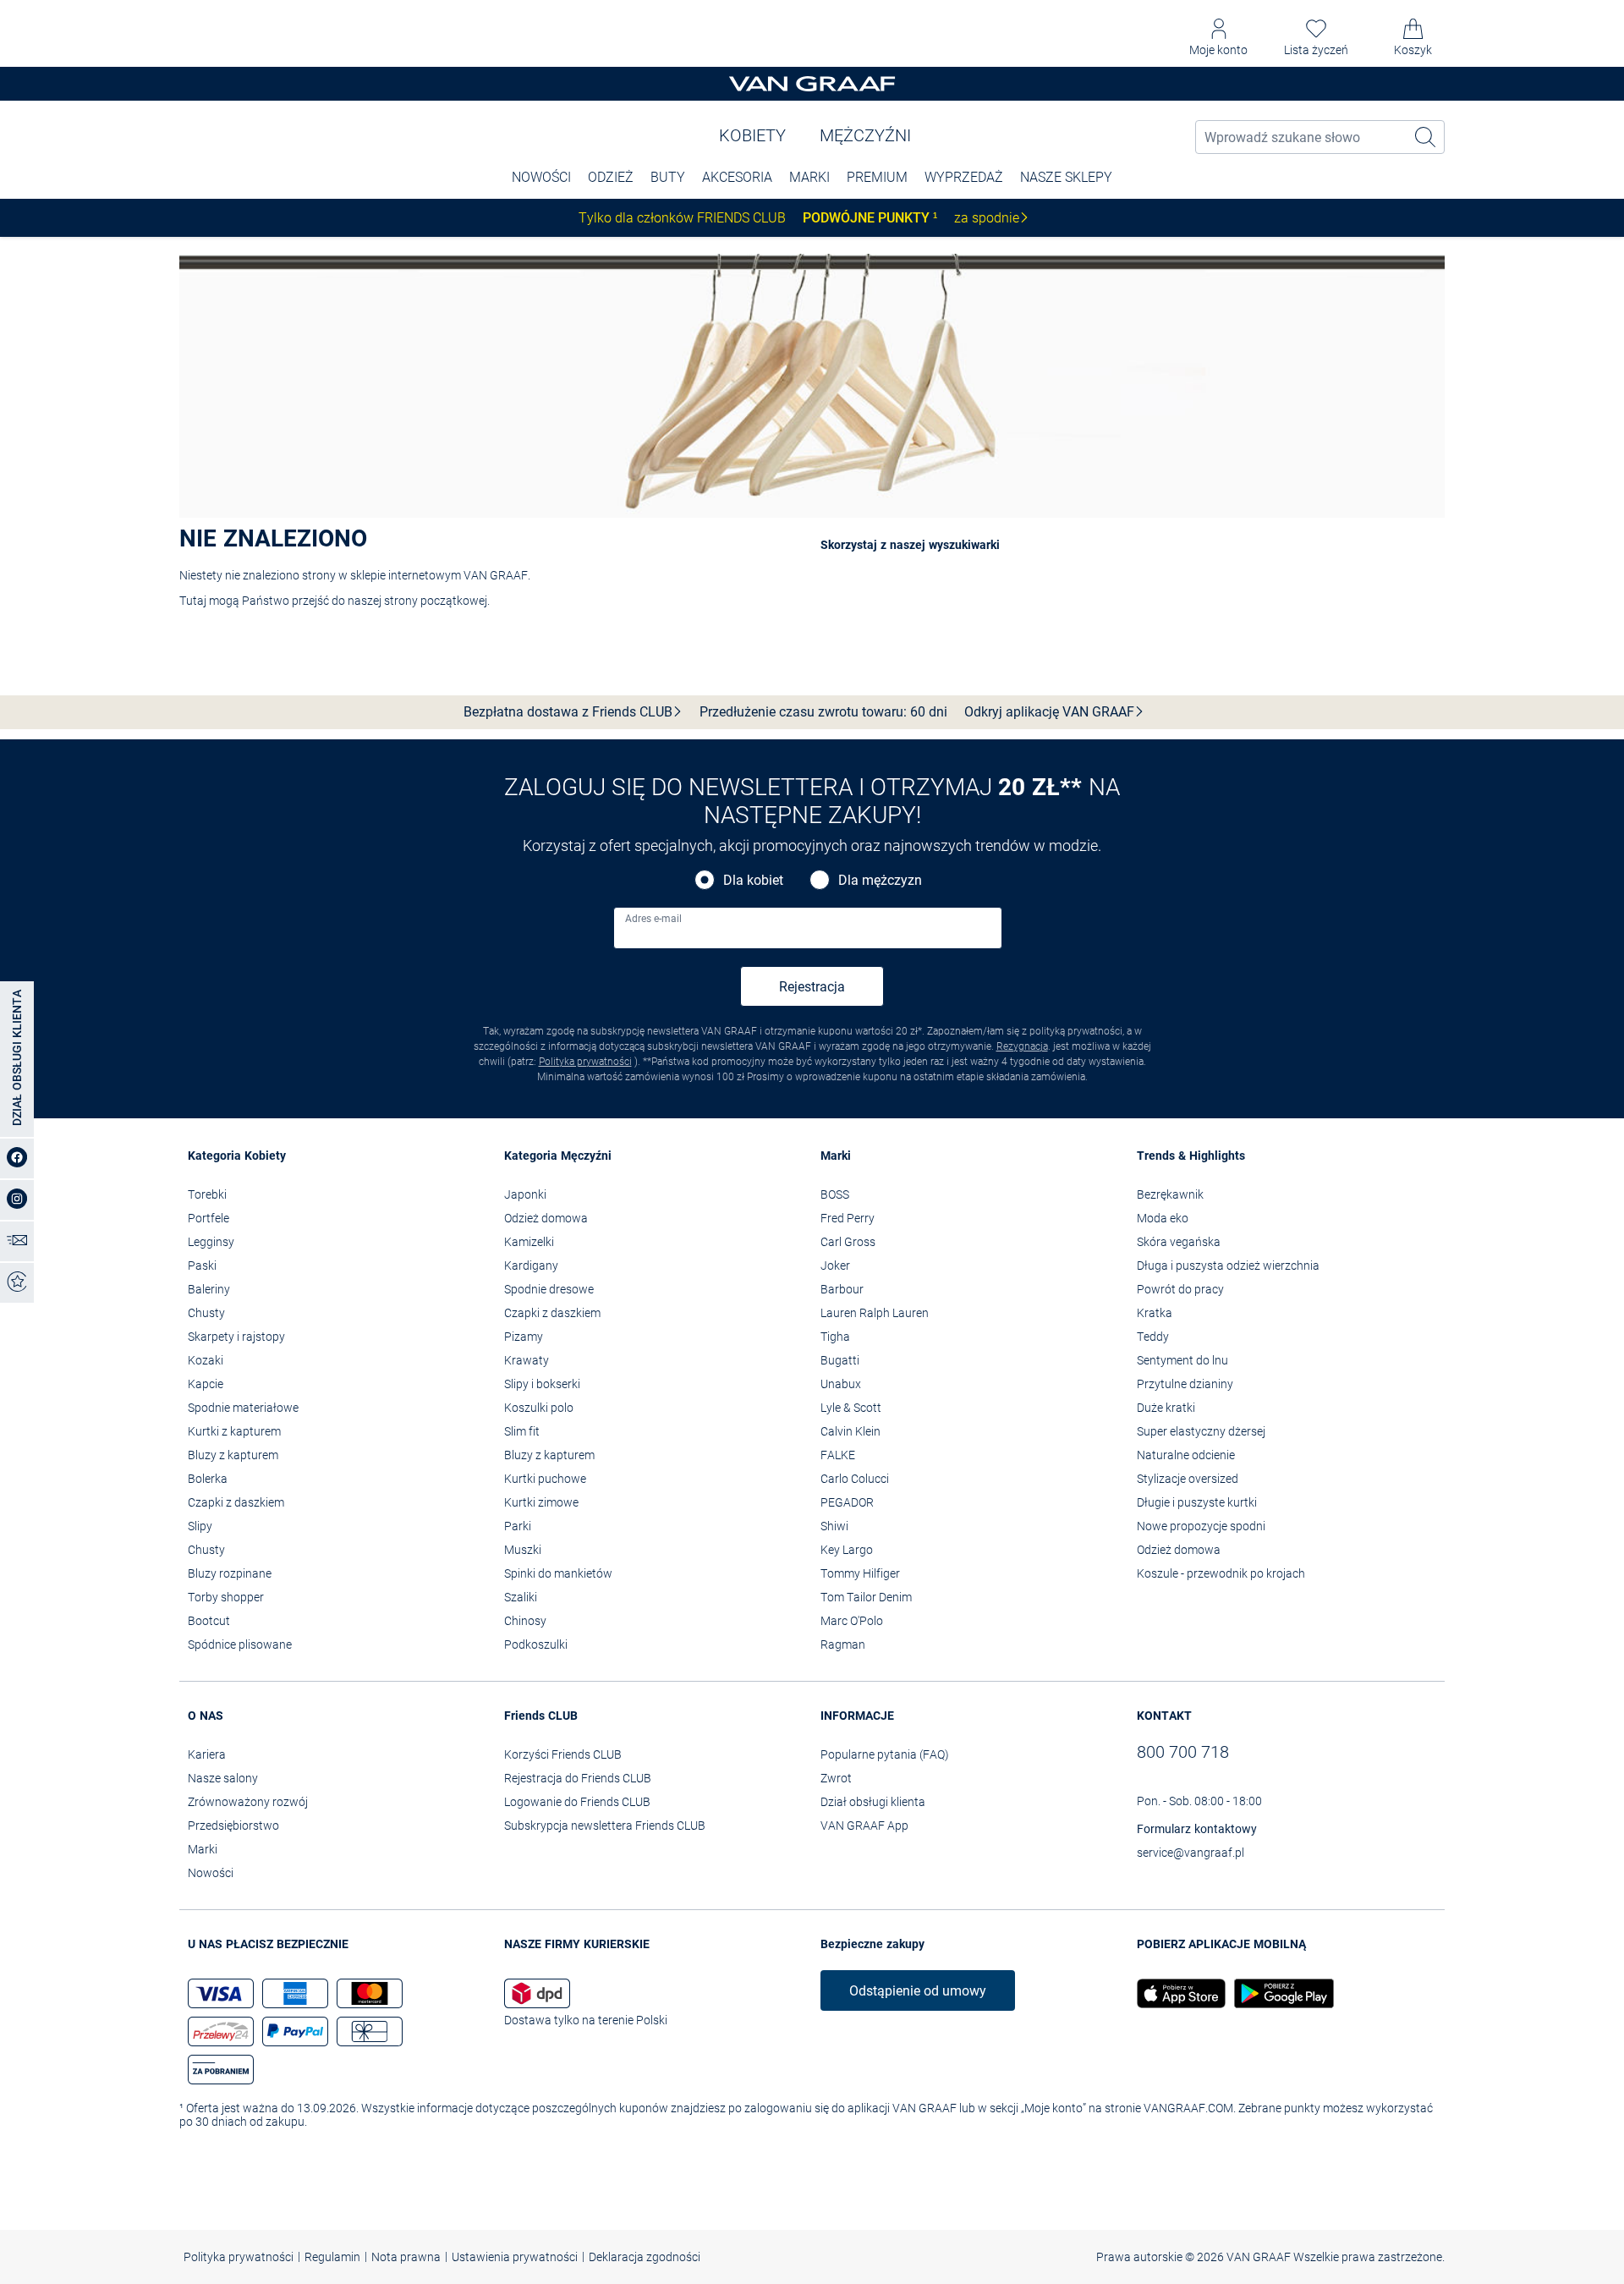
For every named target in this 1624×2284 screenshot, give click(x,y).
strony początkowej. (437, 601)
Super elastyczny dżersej (1201, 1431)
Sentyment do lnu (1182, 1360)
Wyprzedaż (964, 177)
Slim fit (522, 1431)
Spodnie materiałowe (243, 1408)
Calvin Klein (850, 1431)
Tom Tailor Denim (866, 1597)
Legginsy (211, 1242)
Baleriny (209, 1289)
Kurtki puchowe (545, 1479)
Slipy (200, 1526)
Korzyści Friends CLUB (563, 1754)
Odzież (611, 177)
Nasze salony (223, 1778)
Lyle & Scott (851, 1408)
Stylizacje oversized (1188, 1479)
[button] (1218, 38)
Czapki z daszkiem (236, 1502)
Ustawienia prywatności (515, 2257)
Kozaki (206, 1360)
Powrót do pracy (1180, 1289)
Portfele (208, 1218)
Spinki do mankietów (558, 1573)
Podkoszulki (536, 1644)
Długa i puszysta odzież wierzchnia (1228, 1266)
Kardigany (531, 1266)
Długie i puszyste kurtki (1197, 1502)
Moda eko (1163, 1218)
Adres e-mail (653, 919)
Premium (877, 177)
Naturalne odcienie (1186, 1455)
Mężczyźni (865, 135)
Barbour (842, 1289)
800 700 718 (1183, 1752)
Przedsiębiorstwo (233, 1826)
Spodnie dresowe (549, 1289)
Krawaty (527, 1360)
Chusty (206, 1313)
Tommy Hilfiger (860, 1573)
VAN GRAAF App (864, 1826)
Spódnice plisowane (240, 1644)
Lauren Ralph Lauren (875, 1313)
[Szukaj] (1426, 137)
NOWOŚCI (541, 177)
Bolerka (208, 1479)
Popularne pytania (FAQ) (885, 1754)
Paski (202, 1266)
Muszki (523, 1550)
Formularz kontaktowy (1197, 1829)
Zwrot (836, 1778)
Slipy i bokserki (542, 1384)
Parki (518, 1526)
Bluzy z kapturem (233, 1455)
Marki (809, 177)
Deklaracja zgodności (645, 2257)
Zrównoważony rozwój (248, 1802)
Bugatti (840, 1360)
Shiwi (834, 1526)
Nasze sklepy (1066, 177)
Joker (835, 1266)
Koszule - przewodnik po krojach (1221, 1573)
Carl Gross (848, 1242)
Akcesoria (737, 177)
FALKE (838, 1455)
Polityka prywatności (585, 1062)
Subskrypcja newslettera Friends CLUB (605, 1826)
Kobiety (752, 135)
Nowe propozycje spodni (1201, 1526)
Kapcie (206, 1384)
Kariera (207, 1754)
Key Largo (847, 1550)
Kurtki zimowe (541, 1502)
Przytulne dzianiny (1185, 1384)
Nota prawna (406, 2257)
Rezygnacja (1022, 1046)
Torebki (207, 1194)
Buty (668, 177)
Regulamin (332, 2257)
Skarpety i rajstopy (236, 1337)
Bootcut (209, 1621)
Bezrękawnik (1170, 1194)
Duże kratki (1166, 1408)
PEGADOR (847, 1502)
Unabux (841, 1384)
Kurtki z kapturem (234, 1431)
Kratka (1155, 1313)
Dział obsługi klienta (873, 1802)
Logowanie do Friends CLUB (577, 1802)
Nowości (211, 1873)
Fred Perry (848, 1218)
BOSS (835, 1194)
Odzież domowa (546, 1218)
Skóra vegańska (1179, 1242)
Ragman (843, 1644)
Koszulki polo (539, 1408)
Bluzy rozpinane (230, 1573)
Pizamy (524, 1337)
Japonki (525, 1194)
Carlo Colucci (855, 1479)
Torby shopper (226, 1597)
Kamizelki (529, 1242)
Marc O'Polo (852, 1621)
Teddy (1153, 1337)
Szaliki (521, 1597)
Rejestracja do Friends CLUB (578, 1778)
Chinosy (525, 1621)
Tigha (835, 1337)
